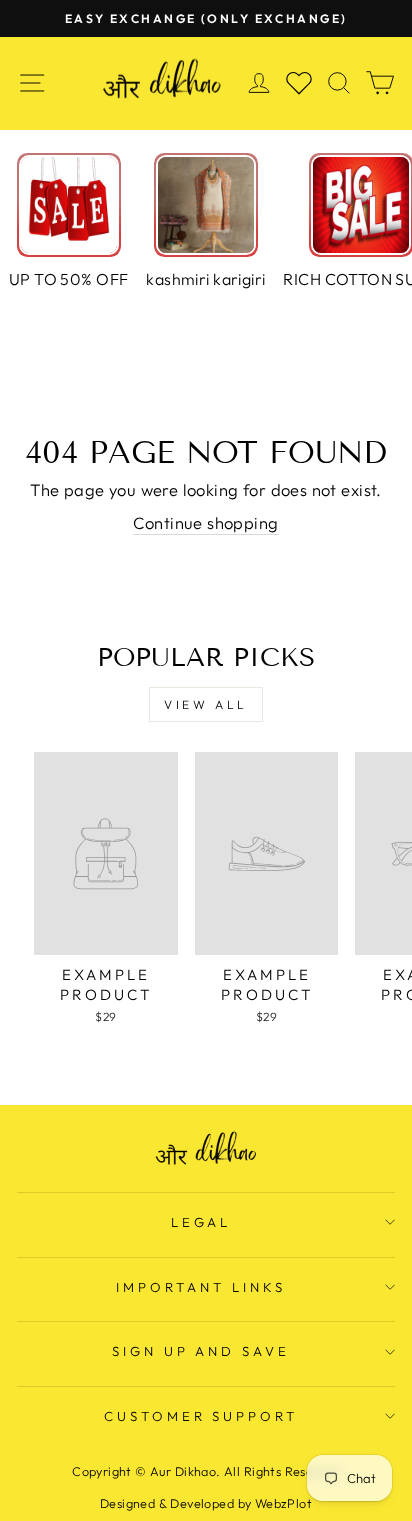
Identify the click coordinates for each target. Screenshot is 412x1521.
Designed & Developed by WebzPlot (206, 1503)
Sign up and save (201, 1351)
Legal (201, 1222)
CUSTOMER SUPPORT (201, 1416)
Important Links (201, 1287)
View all (206, 704)
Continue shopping (205, 522)
